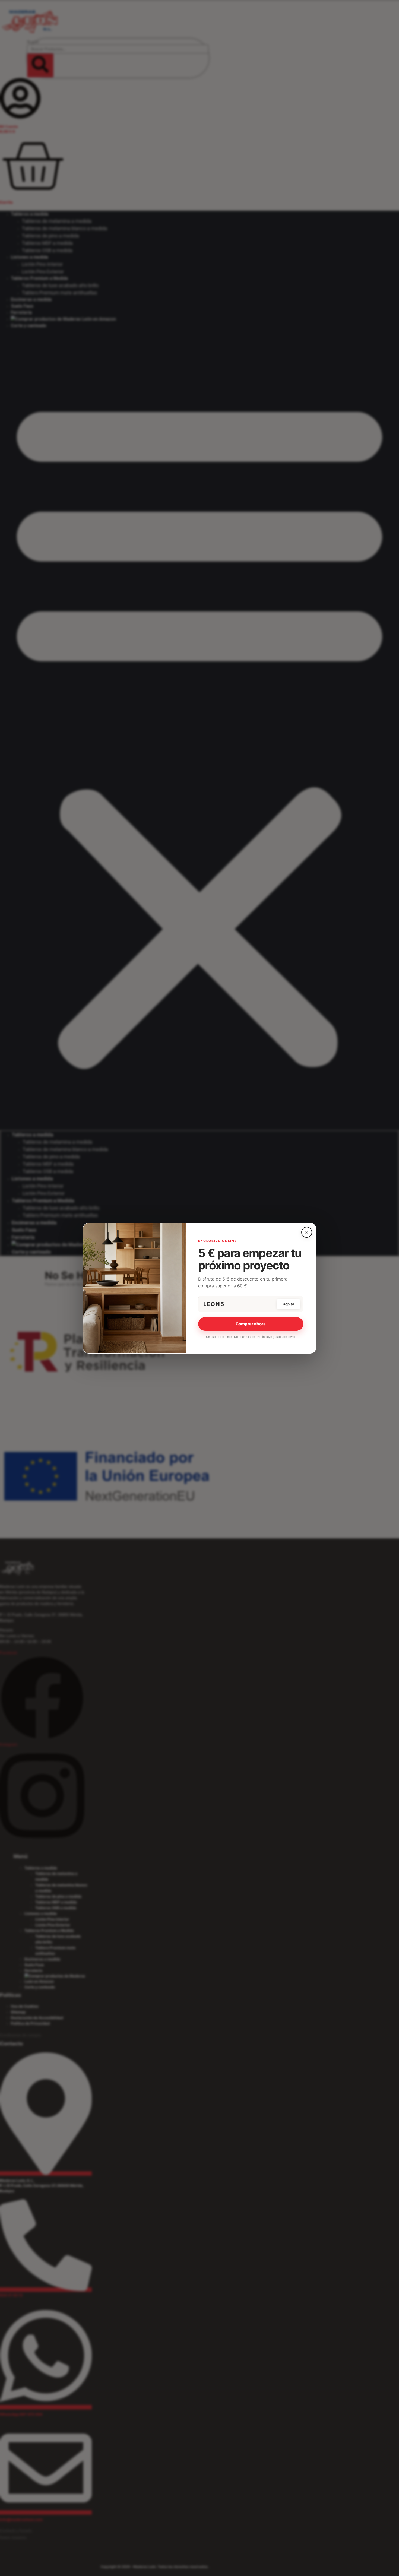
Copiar (288, 1304)
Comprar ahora (251, 1324)
